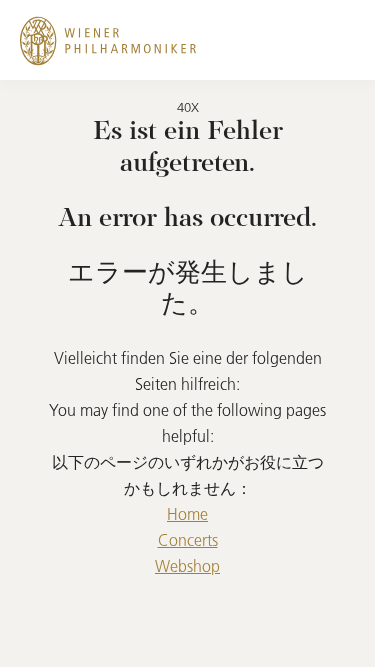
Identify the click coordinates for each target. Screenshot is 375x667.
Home (187, 514)
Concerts (188, 540)
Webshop (187, 566)
